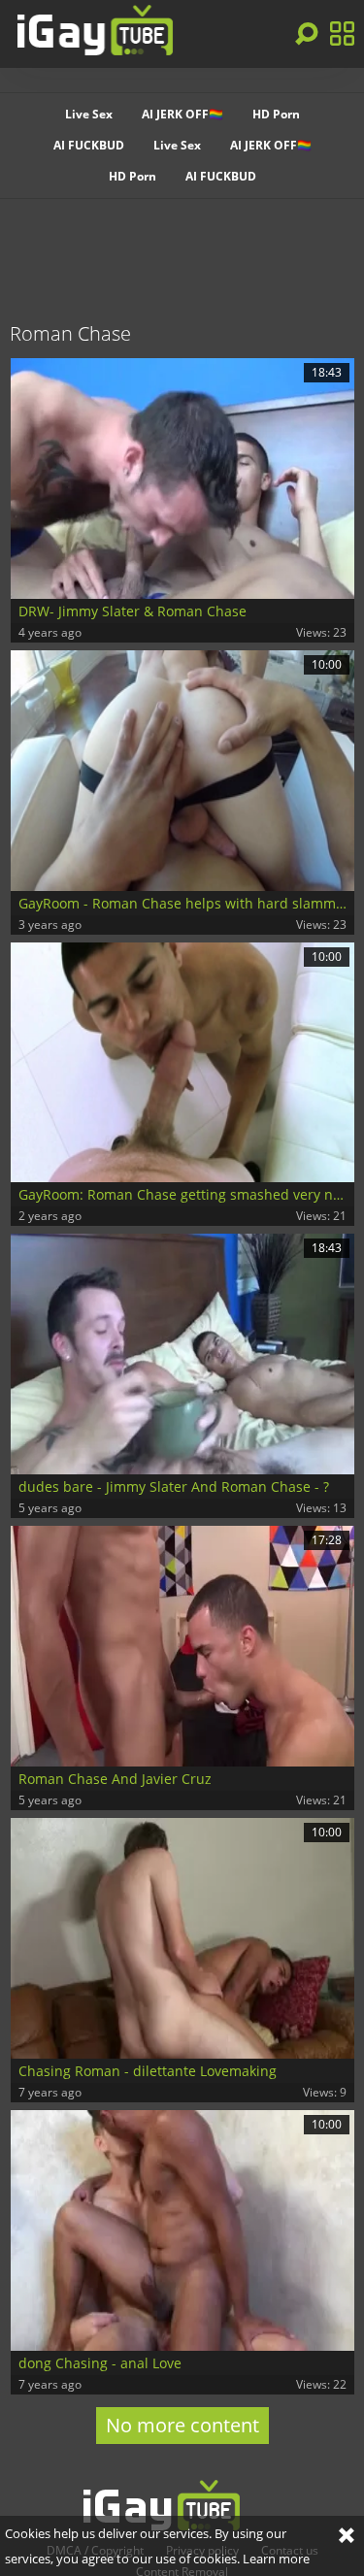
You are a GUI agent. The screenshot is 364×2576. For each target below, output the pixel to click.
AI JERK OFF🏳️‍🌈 (182, 114)
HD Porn (276, 114)
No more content (182, 2425)
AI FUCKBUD (89, 145)
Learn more (276, 2559)
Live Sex (89, 114)
